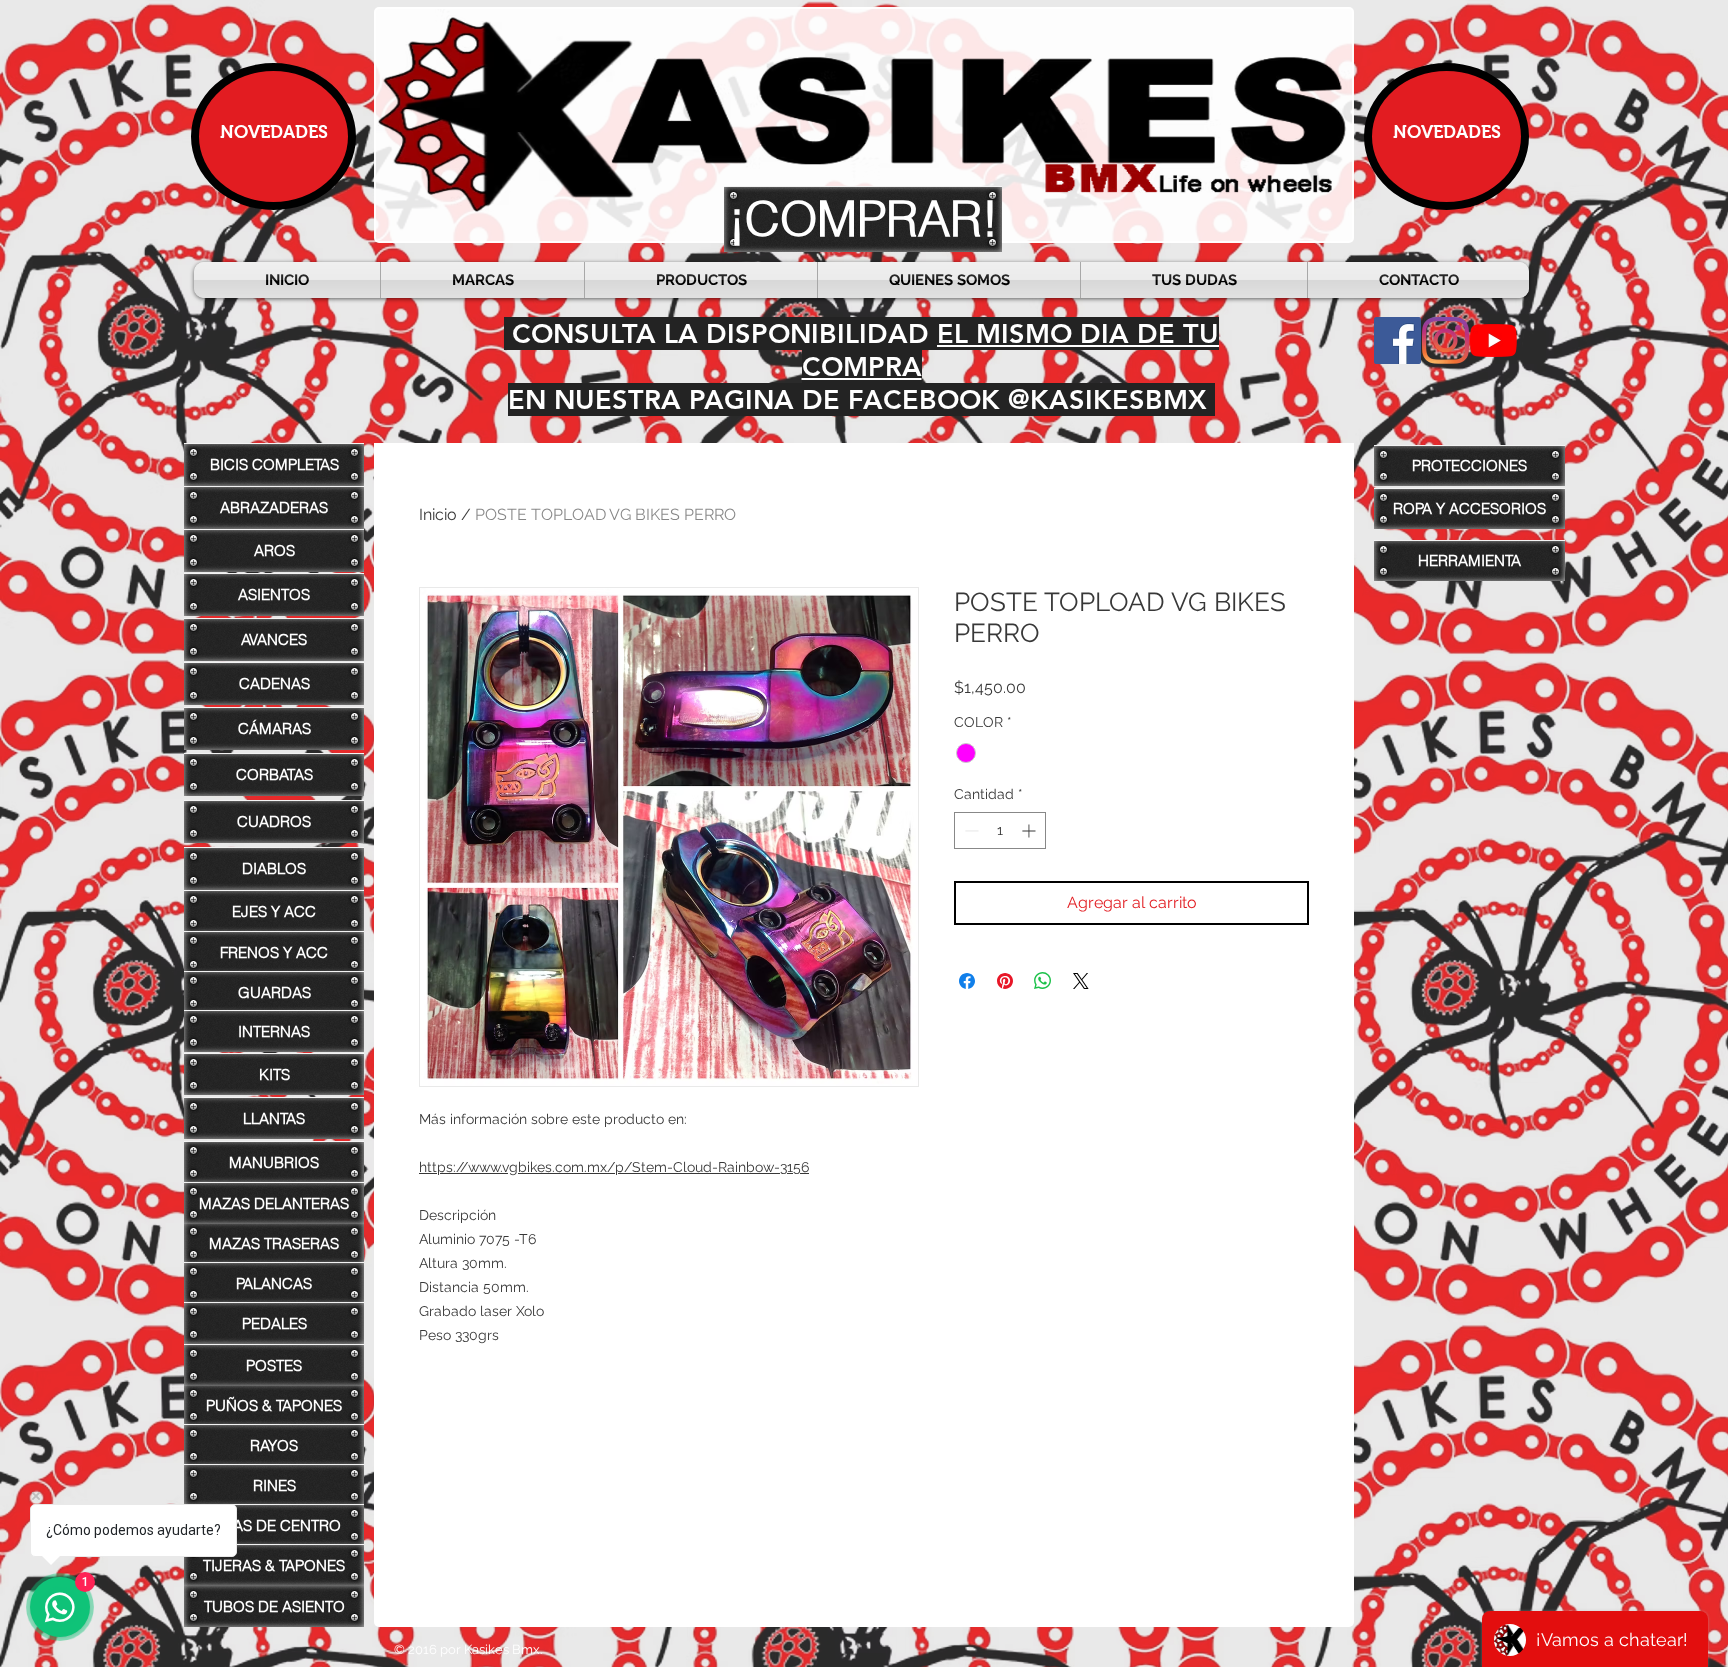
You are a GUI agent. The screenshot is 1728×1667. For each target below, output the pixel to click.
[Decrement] (969, 830)
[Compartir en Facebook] (967, 981)
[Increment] (1030, 830)
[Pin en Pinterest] (1005, 981)
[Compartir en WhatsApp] (1043, 981)
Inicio (438, 514)
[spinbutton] (1000, 830)
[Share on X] (1081, 981)
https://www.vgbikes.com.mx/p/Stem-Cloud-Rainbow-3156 (614, 1167)
